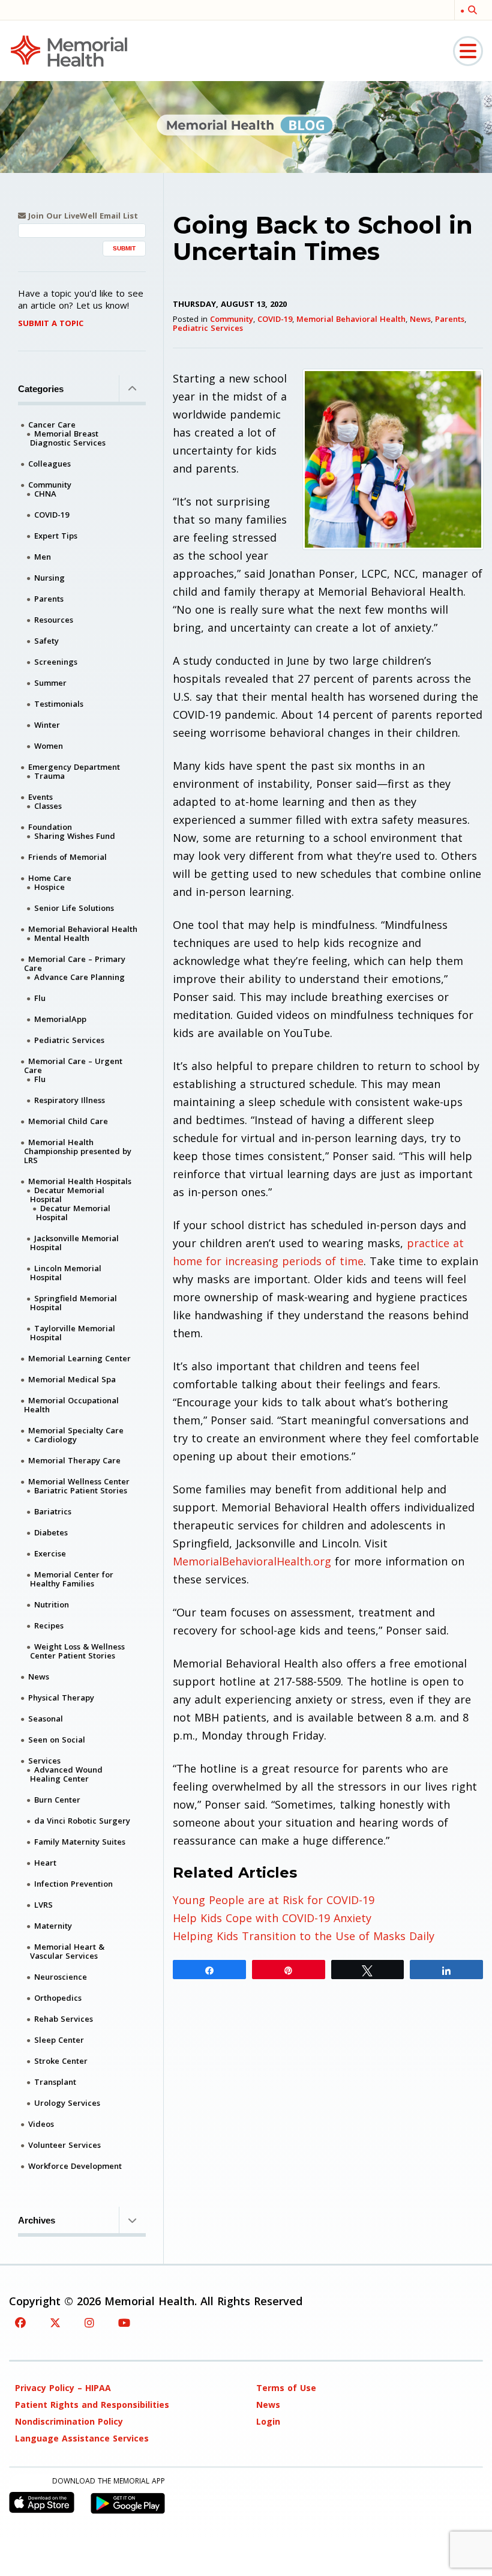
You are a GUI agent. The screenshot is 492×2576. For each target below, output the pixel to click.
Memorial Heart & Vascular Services (67, 1951)
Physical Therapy (61, 1698)
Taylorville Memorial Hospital (73, 1333)
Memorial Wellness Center (79, 1481)
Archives (37, 2220)
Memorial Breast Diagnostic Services (68, 438)
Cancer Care (52, 425)
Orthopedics (58, 1998)
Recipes (49, 1625)
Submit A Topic (51, 323)
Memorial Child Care (68, 1121)
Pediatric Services (208, 328)
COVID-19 (275, 319)
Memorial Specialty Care (76, 1430)
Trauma (49, 776)
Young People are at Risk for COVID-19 (274, 1900)
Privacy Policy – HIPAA (63, 2388)
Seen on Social (57, 1740)
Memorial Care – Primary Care (75, 963)
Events (40, 797)
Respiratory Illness (70, 1100)
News (420, 319)
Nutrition (52, 1604)
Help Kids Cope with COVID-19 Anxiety (272, 1918)
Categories (41, 389)
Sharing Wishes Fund (75, 836)
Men (43, 557)
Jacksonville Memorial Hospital (74, 1243)
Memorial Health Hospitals (80, 1181)
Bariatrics (53, 1511)
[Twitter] (55, 2323)
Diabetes (51, 1532)
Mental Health (62, 938)
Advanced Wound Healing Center (66, 1774)
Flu (40, 998)
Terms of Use (286, 2388)
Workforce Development (75, 2166)
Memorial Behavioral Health (351, 319)
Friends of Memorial (67, 857)
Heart (45, 1863)
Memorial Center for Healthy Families (72, 1579)
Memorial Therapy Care (74, 1460)
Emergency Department (74, 767)
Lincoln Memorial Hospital (66, 1273)
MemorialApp (60, 1019)
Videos (41, 2124)
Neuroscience (61, 1977)
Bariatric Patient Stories (81, 1490)
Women (49, 746)
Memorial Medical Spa (72, 1379)
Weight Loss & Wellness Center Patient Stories (77, 1651)
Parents (450, 319)
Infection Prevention (73, 1884)
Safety (46, 641)
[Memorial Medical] (69, 50)
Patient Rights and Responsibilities (92, 2405)
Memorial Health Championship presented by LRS (78, 1151)
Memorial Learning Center (79, 1358)
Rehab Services (64, 2019)
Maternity (53, 1926)
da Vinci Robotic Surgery (82, 1821)
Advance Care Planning (79, 977)
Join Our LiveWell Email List (82, 216)
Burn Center (57, 1800)
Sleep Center (59, 2040)
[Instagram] (89, 2323)
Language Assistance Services (82, 2438)
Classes (48, 806)
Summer (50, 683)
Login (268, 2421)
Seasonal (46, 1719)
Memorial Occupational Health (71, 1405)
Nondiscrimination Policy (69, 2421)
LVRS (43, 1905)
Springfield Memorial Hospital (73, 1303)
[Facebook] (20, 2323)
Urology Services (67, 2103)
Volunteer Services (64, 2145)
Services (44, 1761)
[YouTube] (124, 2323)
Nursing (49, 578)
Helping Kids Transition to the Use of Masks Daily (304, 1936)
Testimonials (59, 704)
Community (232, 319)
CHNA (45, 494)
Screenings (56, 662)
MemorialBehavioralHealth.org (252, 1561)
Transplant (55, 2082)
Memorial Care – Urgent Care (73, 1066)
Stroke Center (61, 2061)
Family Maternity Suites (80, 1842)
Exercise (50, 1553)
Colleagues (49, 464)
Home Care (50, 878)
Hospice (49, 887)
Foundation (50, 827)
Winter (47, 725)
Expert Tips (56, 536)
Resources (54, 620)
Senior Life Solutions (74, 908)
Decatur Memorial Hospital (67, 1195)
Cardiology (55, 1439)
